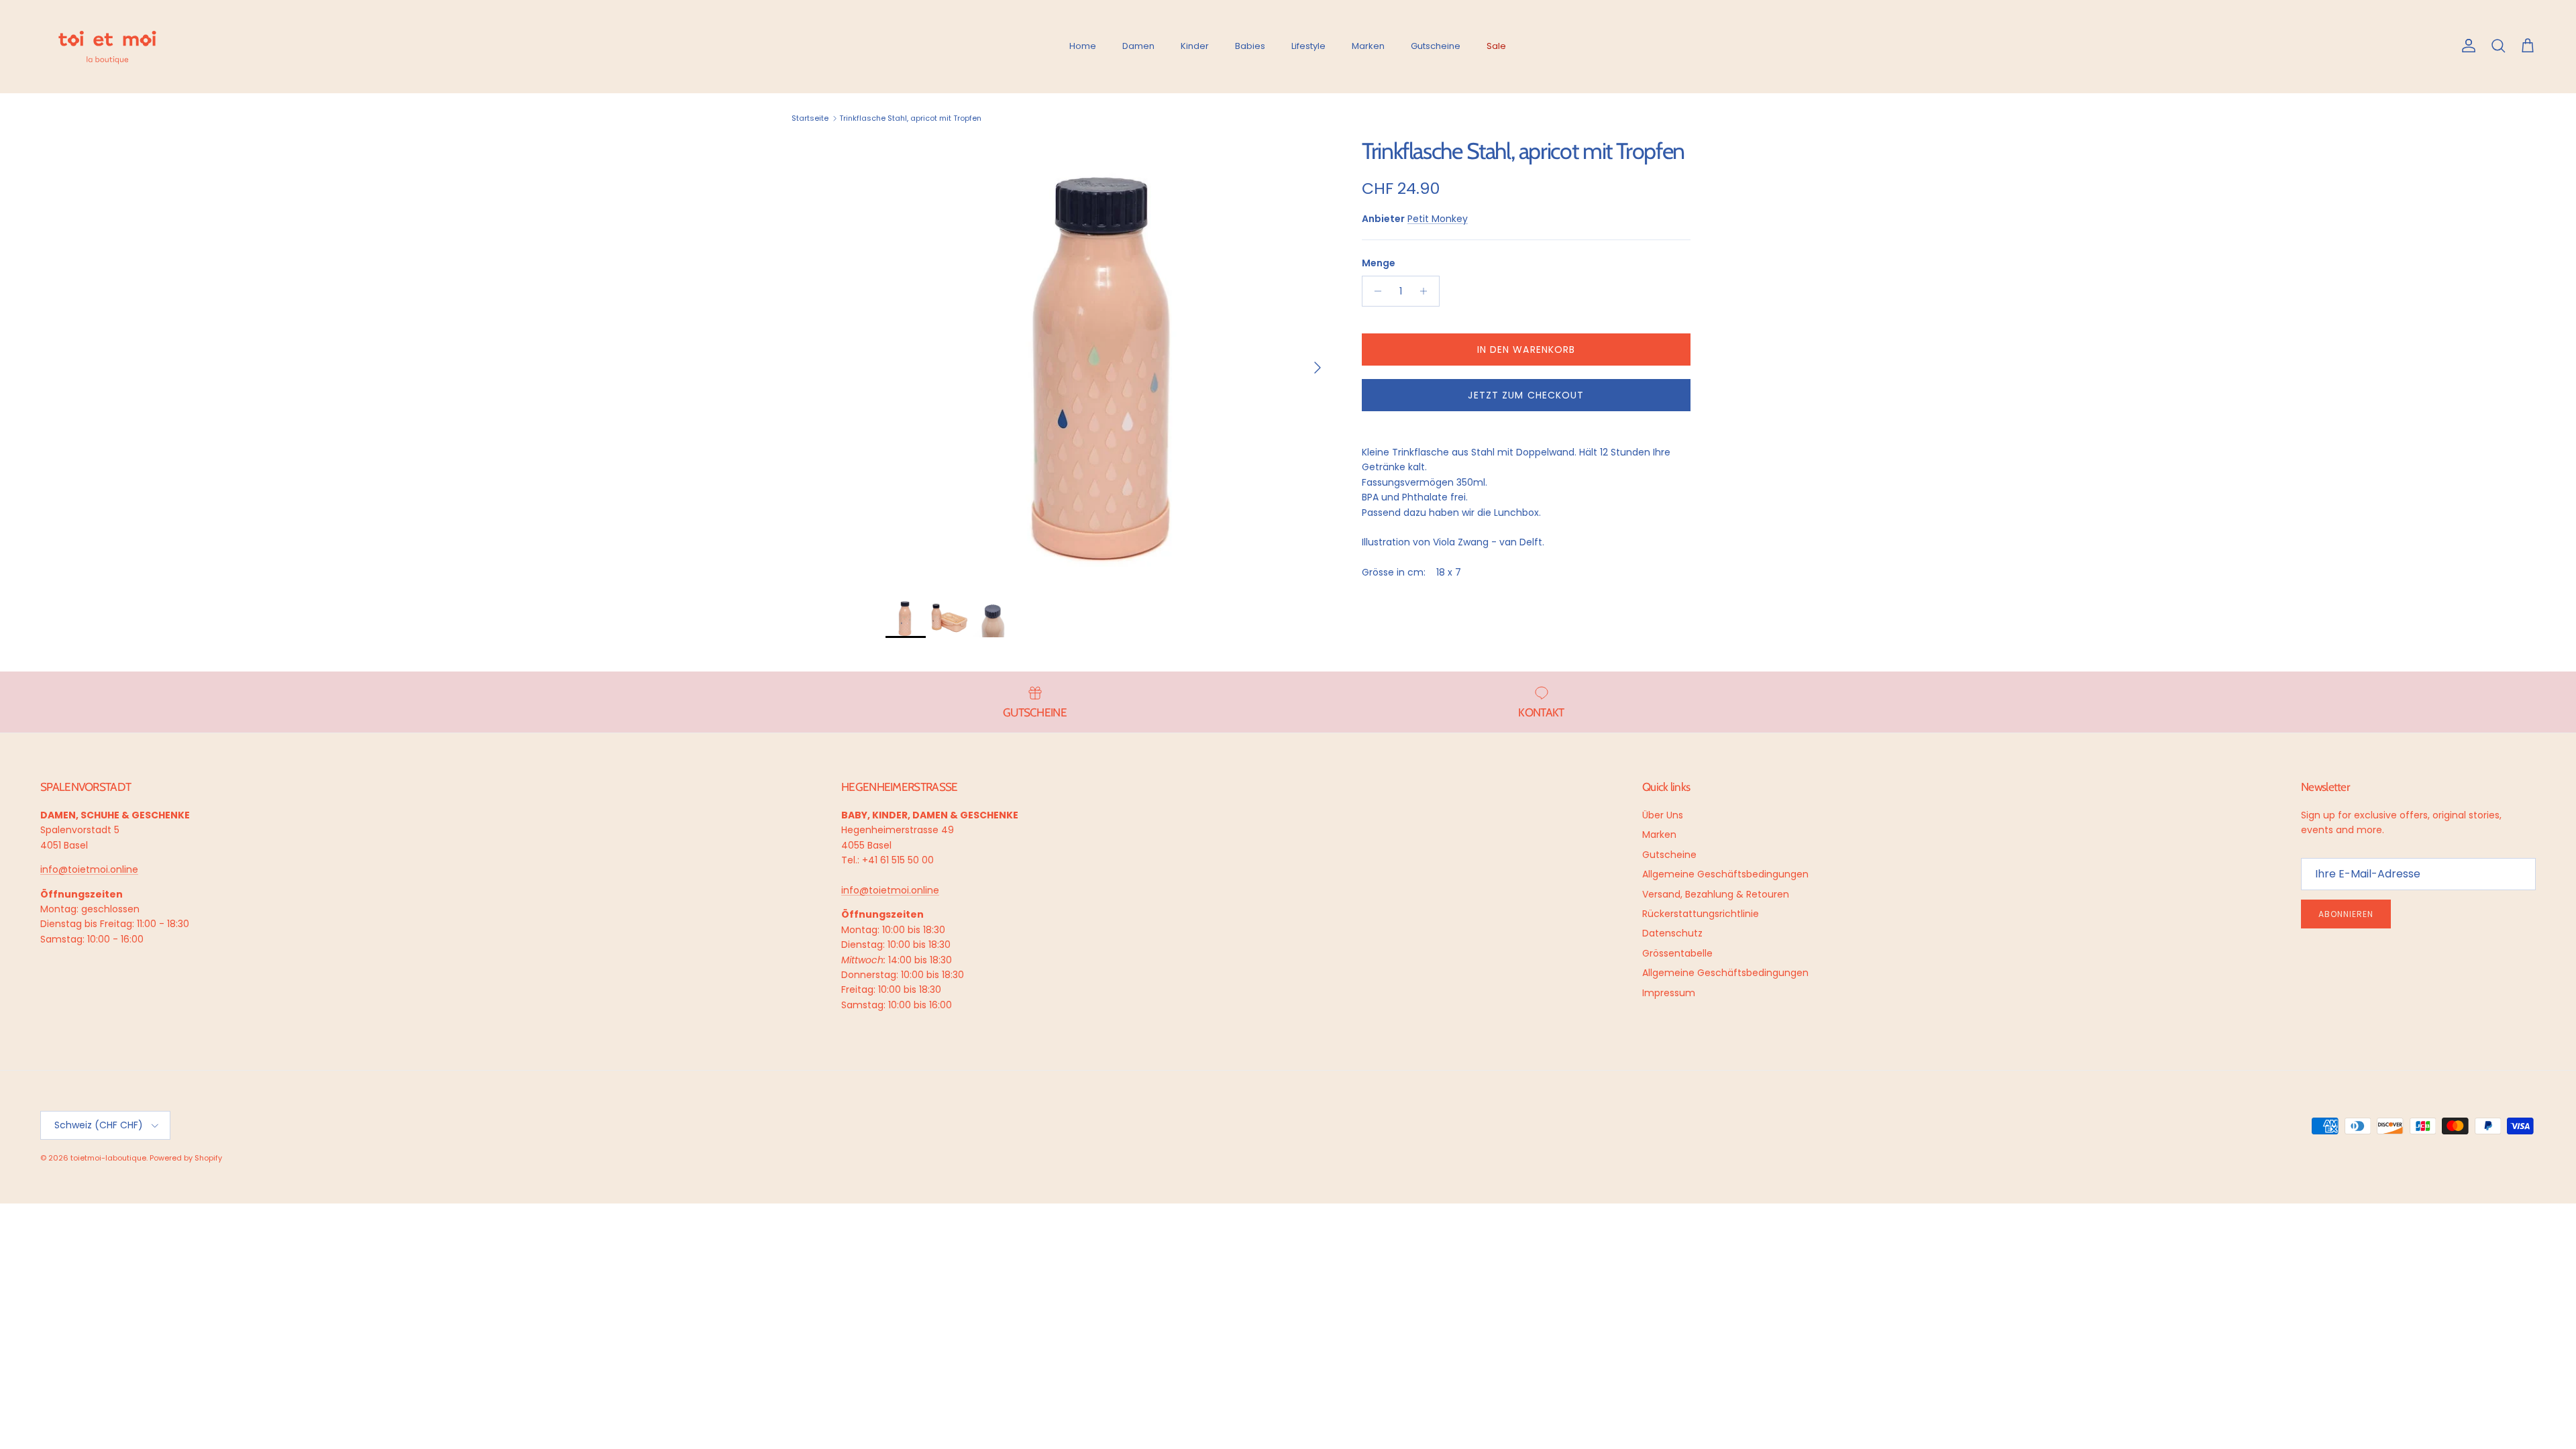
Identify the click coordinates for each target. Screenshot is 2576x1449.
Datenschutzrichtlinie (2189, 1369)
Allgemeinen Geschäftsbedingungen (2230, 1374)
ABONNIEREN (2243, 1327)
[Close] (2552, 1170)
